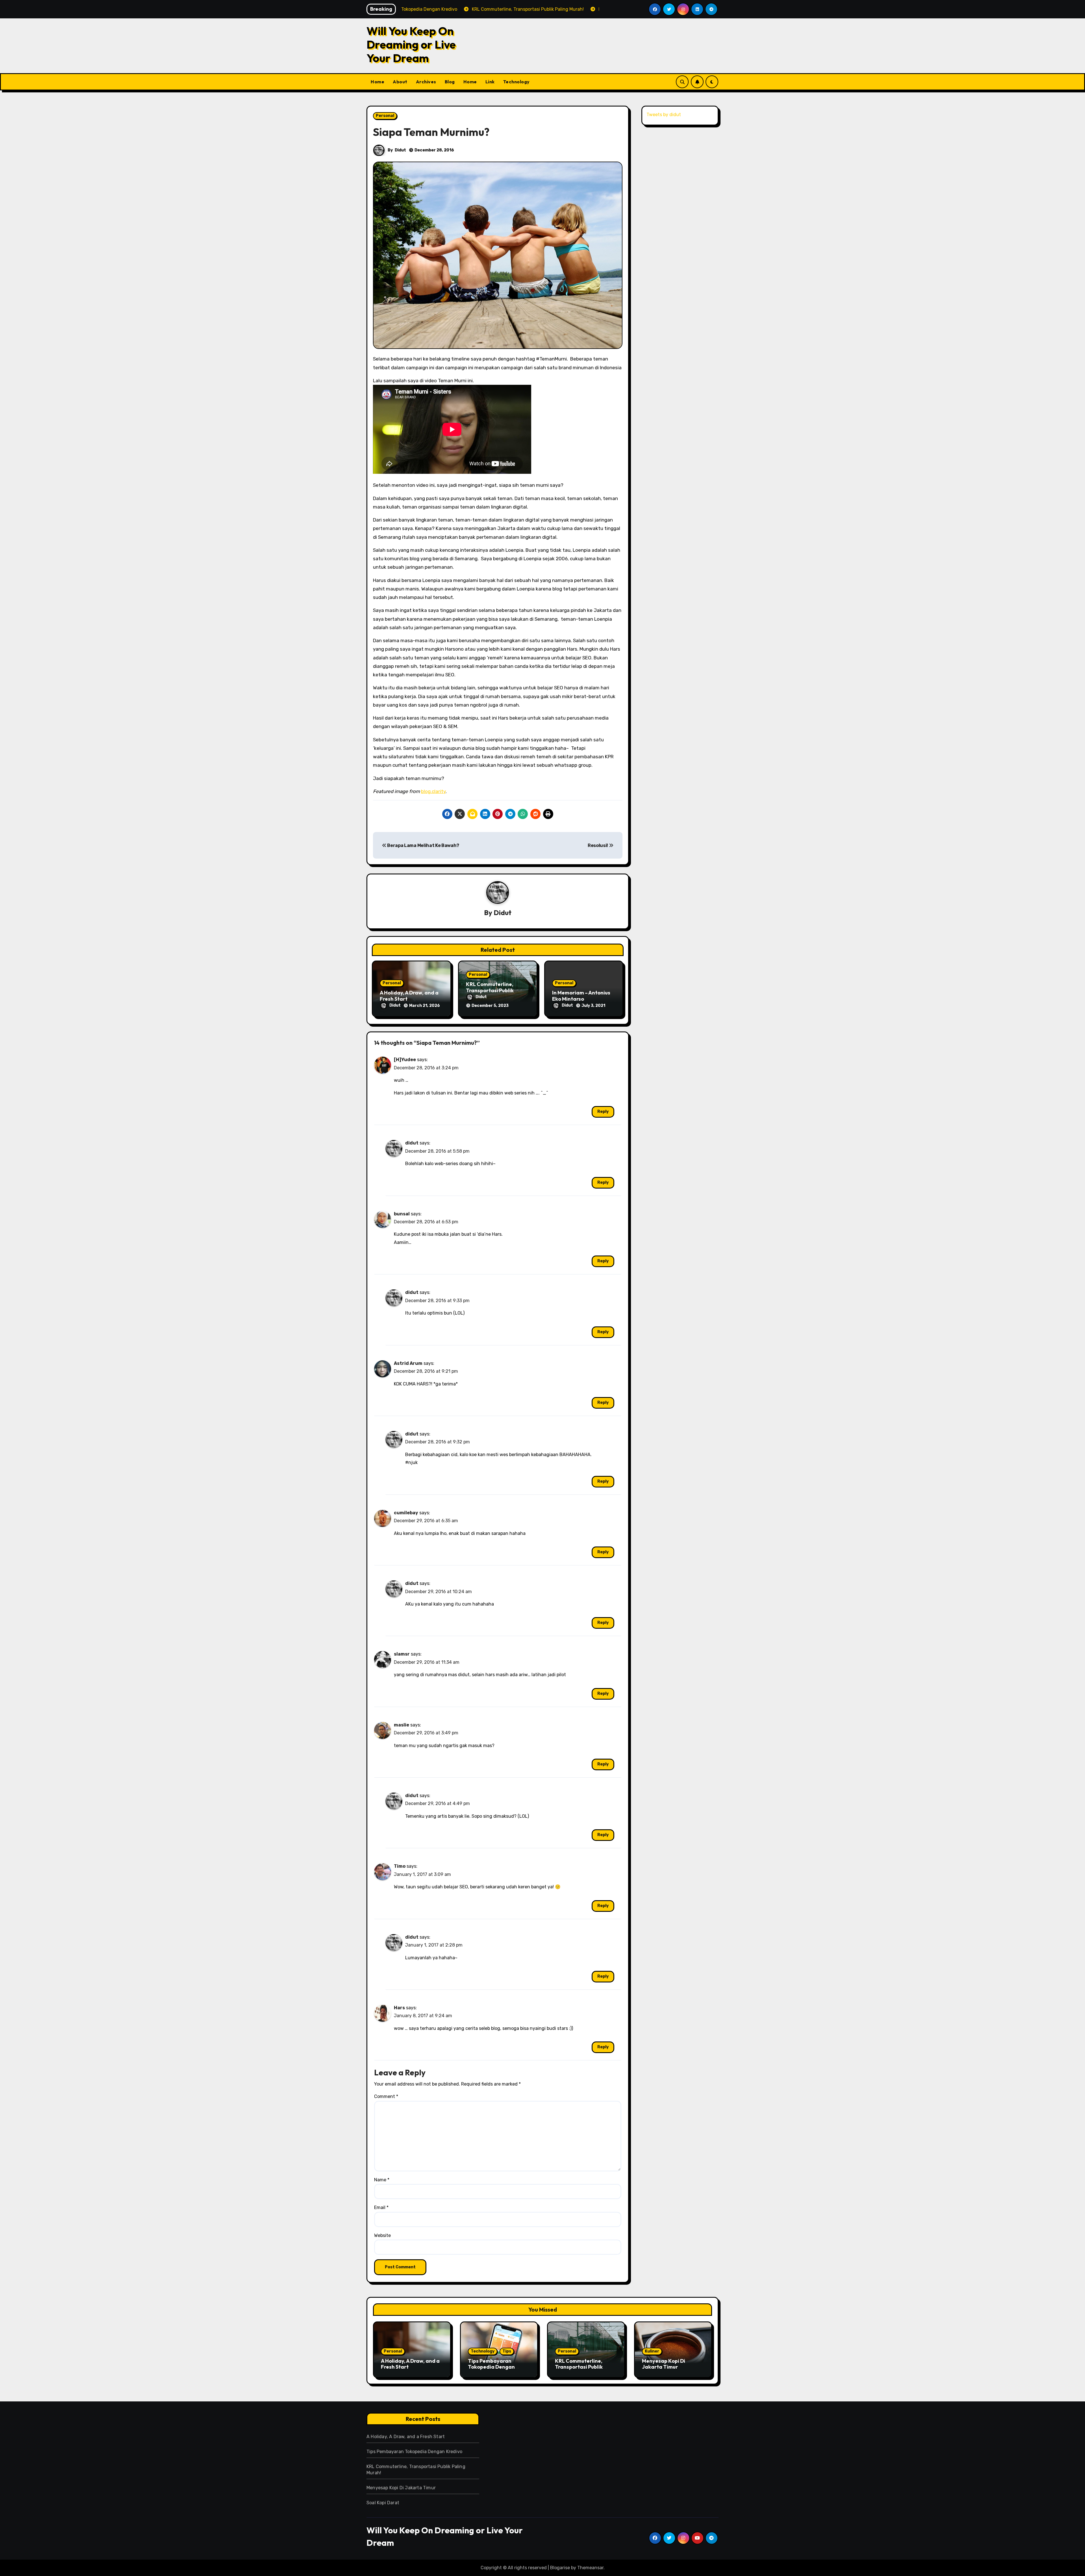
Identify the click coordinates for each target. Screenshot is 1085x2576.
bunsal (402, 1214)
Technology (517, 82)
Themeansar (590, 2568)
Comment (386, 2096)
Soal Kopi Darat (383, 2503)
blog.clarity (433, 791)
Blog (450, 82)
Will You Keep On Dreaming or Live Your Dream (411, 44)
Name (382, 2180)
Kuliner (652, 2351)
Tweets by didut (664, 115)
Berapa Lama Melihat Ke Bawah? (423, 845)
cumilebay (406, 1513)
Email (381, 2207)
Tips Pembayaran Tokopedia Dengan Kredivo (491, 2367)
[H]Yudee (405, 1060)
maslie (402, 1725)
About (400, 82)
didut (412, 1143)
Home (377, 82)
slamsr (402, 1654)
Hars (399, 2008)
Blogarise (560, 2568)
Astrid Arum (408, 1363)
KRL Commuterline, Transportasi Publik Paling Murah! (490, 990)
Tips (507, 2351)
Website (382, 2235)
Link (490, 82)
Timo (400, 1866)
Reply (603, 1112)
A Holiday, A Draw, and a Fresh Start (409, 996)
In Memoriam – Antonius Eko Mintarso (581, 996)
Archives (426, 82)
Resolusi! (598, 845)
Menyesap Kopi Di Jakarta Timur (664, 2364)
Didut (400, 150)
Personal (385, 116)
